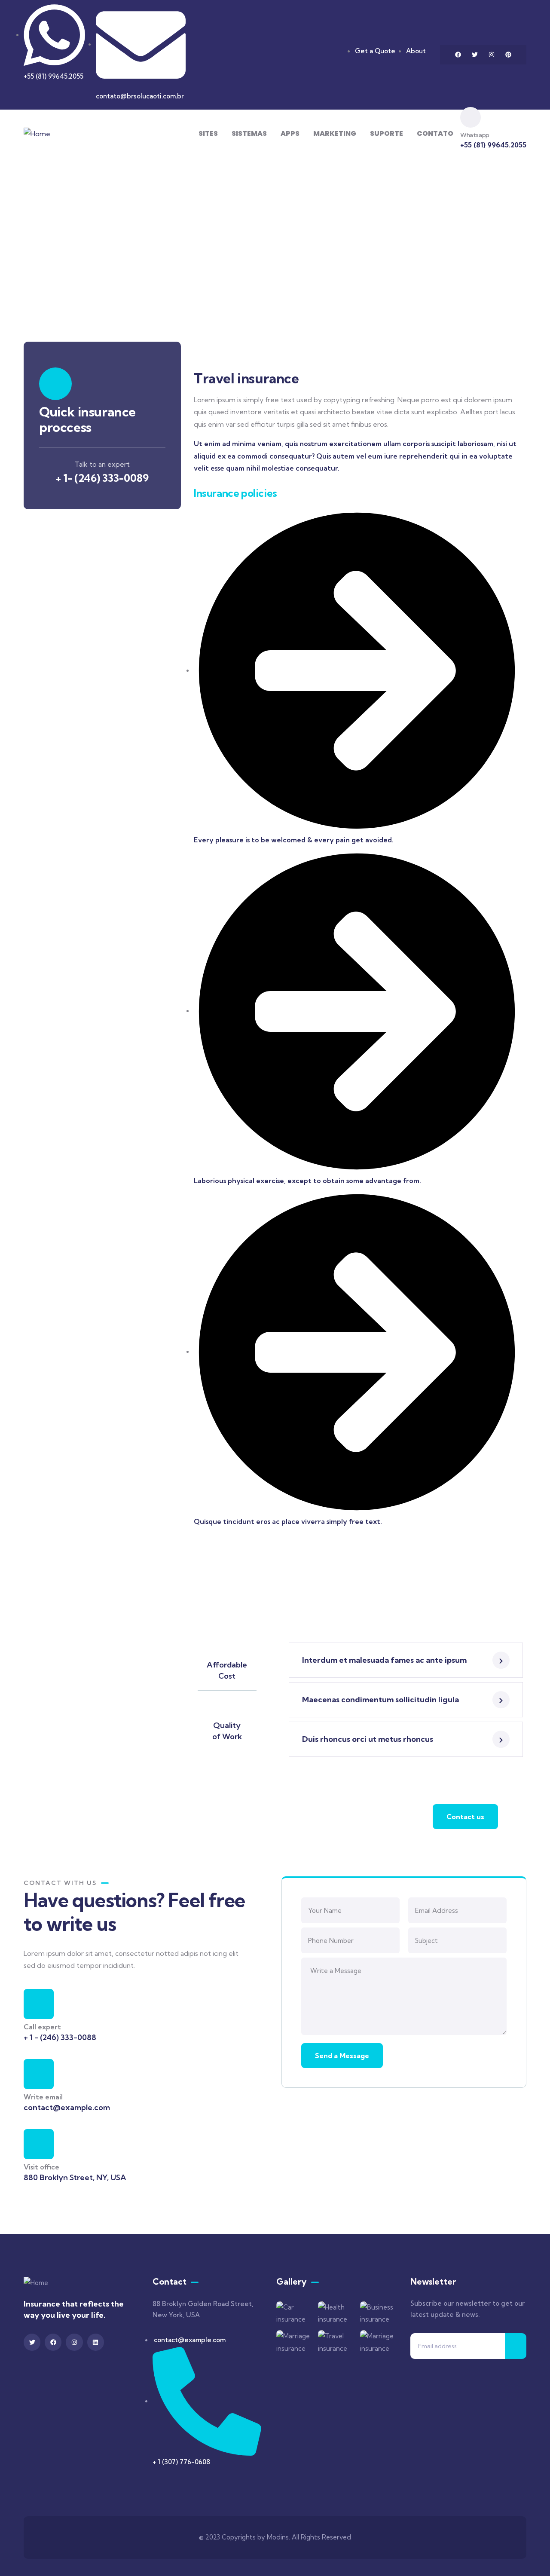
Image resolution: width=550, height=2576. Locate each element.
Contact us (465, 1817)
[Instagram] (492, 55)
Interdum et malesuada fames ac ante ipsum (384, 1660)
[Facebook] (458, 55)
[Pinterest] (508, 55)
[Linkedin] (96, 2342)
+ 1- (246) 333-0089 (102, 478)
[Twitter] (475, 55)
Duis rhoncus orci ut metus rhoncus (368, 1739)
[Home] (37, 134)
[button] (406, 1660)
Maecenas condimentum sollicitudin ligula (380, 1699)
